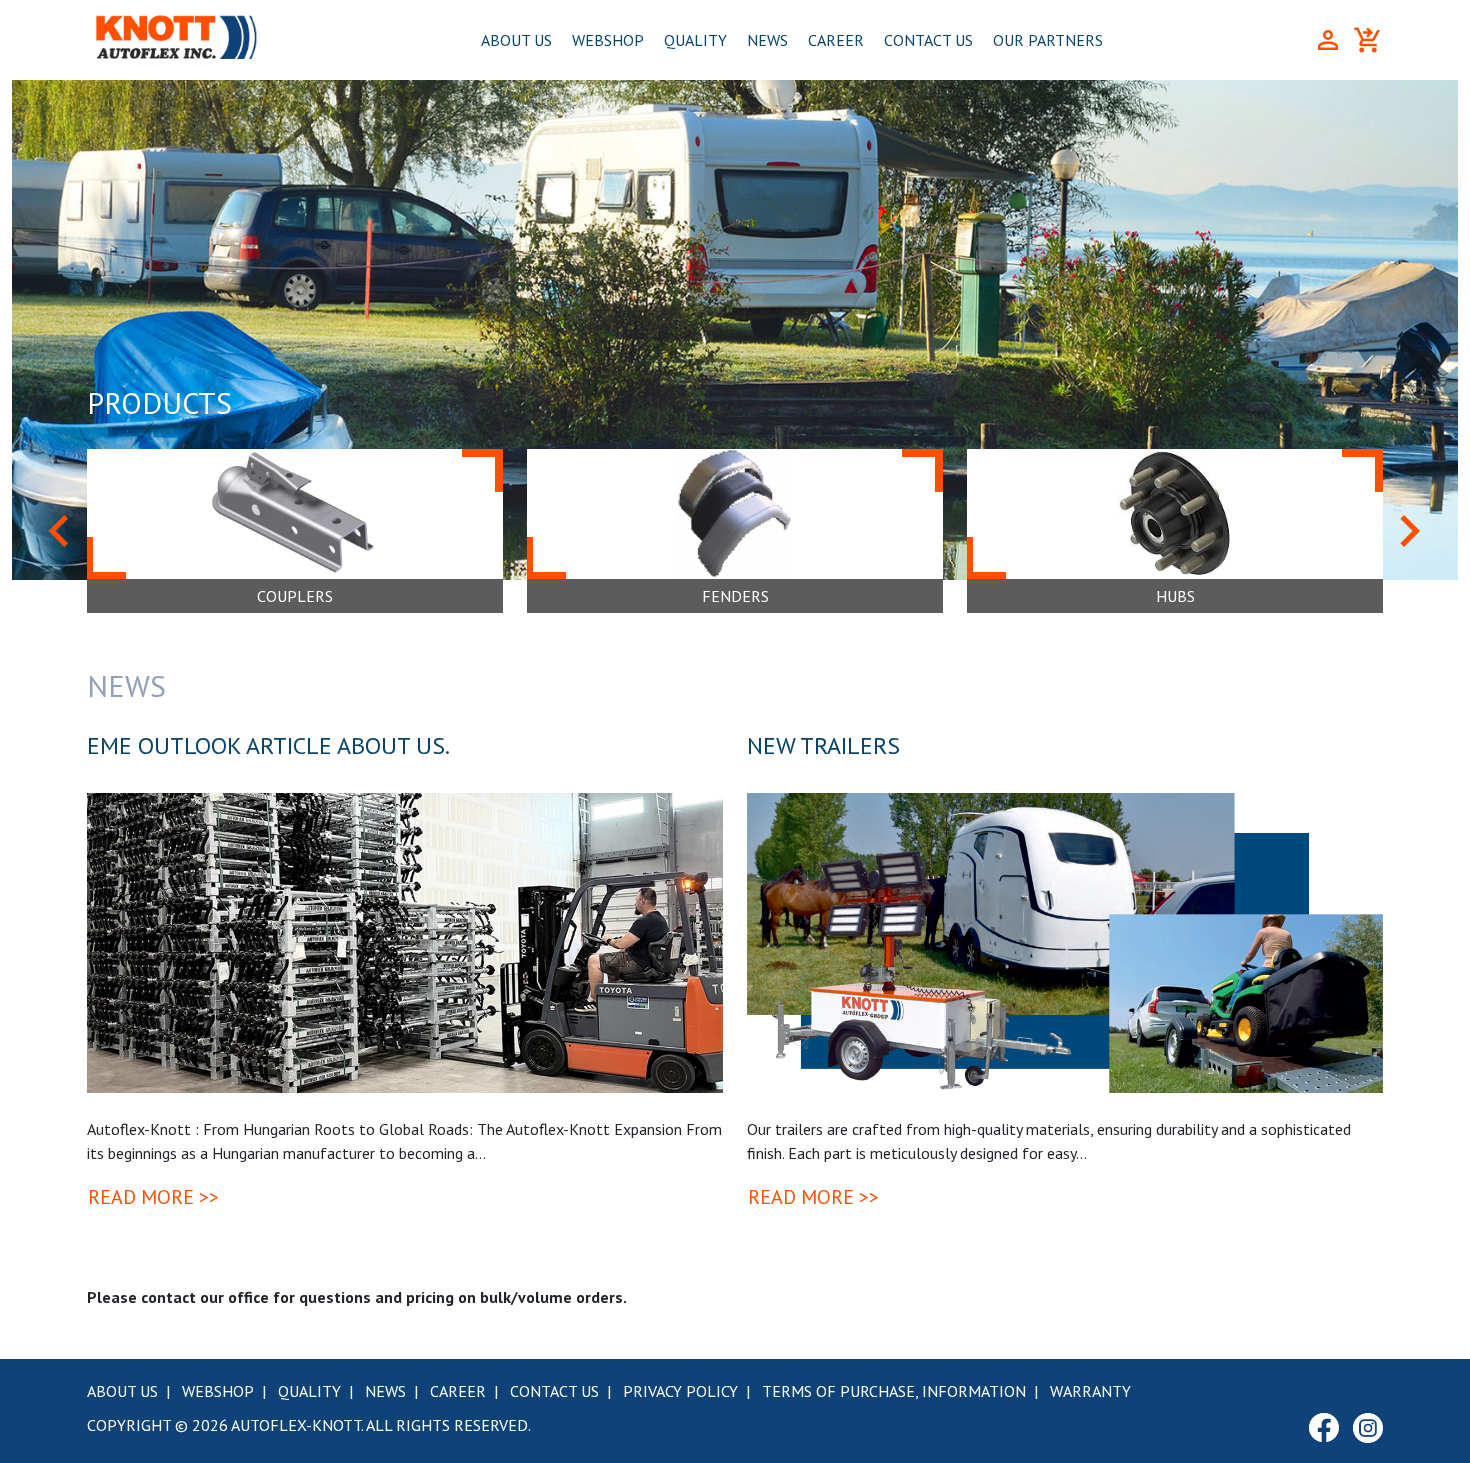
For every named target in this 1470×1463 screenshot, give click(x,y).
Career (836, 40)
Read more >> (153, 1197)
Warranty (1090, 1391)
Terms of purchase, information (894, 1391)
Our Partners (1048, 40)
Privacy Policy (680, 1391)
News (767, 40)
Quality (695, 40)
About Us (516, 40)
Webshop (608, 40)
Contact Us (928, 40)
